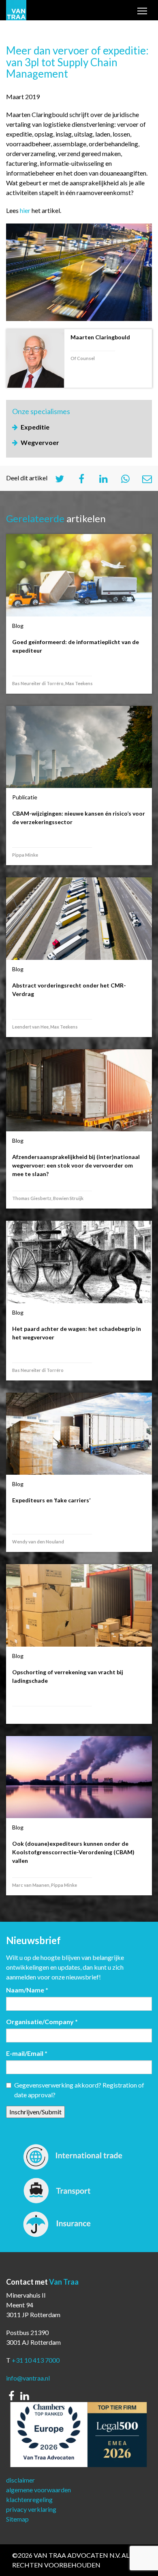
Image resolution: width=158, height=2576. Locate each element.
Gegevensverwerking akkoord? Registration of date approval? (79, 2090)
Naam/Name (27, 1990)
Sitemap (17, 2519)
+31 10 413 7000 (36, 2360)
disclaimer (20, 2480)
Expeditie (35, 427)
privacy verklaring (31, 2509)
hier (25, 210)
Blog (18, 626)
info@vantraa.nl (28, 2378)
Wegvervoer (40, 442)
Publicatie (25, 797)
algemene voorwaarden (38, 2490)
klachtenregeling (29, 2499)
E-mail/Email (27, 2053)
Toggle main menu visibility (142, 13)
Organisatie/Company (42, 2022)
